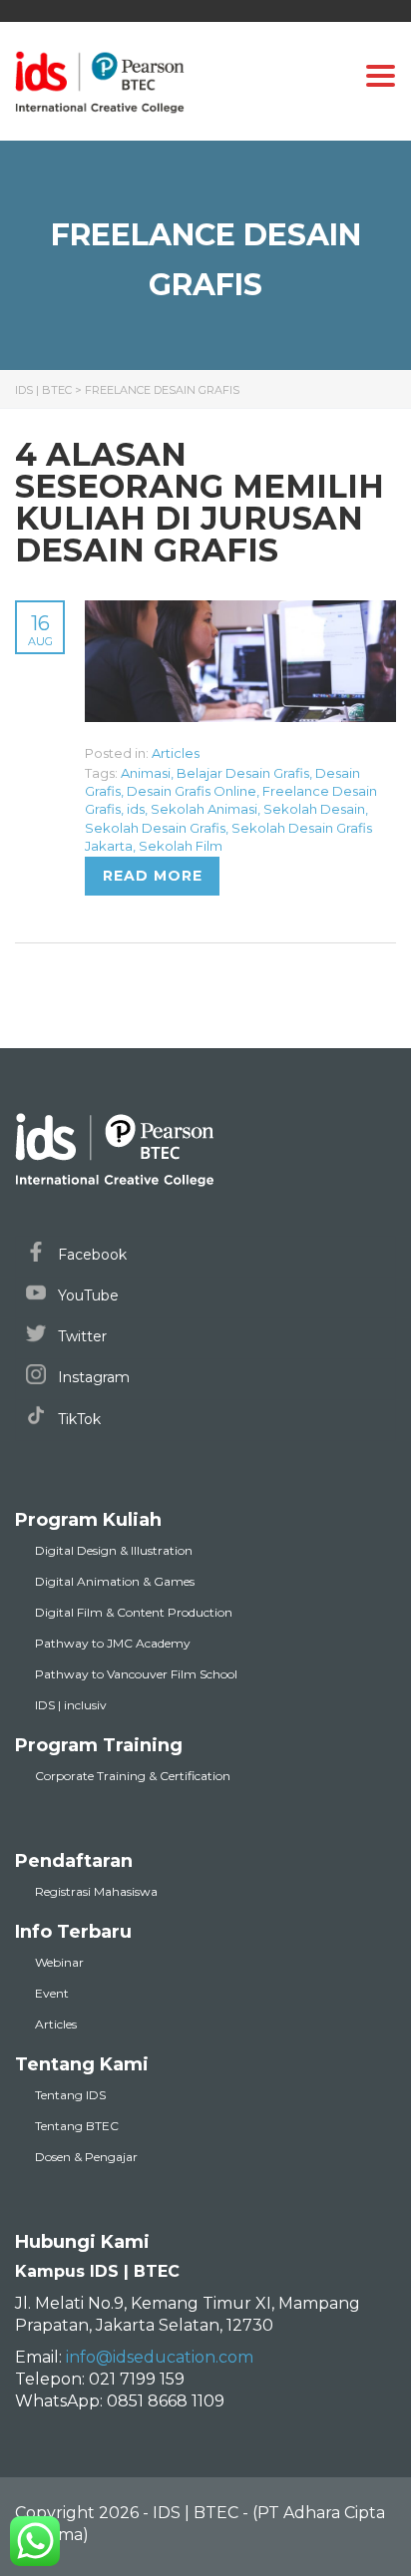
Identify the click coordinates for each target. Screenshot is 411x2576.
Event (52, 1993)
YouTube (86, 1295)
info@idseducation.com (160, 2357)
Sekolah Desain (314, 809)
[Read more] (240, 611)
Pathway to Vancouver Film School (136, 1674)
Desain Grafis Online (192, 791)
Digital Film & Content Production (134, 1612)
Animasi (146, 773)
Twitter (80, 1336)
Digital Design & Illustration (114, 1550)
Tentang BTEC (77, 2126)
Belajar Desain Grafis (243, 773)
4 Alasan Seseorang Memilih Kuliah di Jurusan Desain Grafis (200, 502)
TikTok (77, 1419)
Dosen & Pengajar (86, 2157)
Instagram (92, 1377)
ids (136, 809)
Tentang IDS (70, 2095)
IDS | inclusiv (71, 1705)
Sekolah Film (181, 846)
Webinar (59, 1962)
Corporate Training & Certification (133, 1776)
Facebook (90, 1255)
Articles (176, 753)
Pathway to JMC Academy (113, 1643)
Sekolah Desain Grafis (155, 828)
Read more (153, 876)
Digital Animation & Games (115, 1581)
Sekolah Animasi (204, 809)
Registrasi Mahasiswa (96, 1891)
